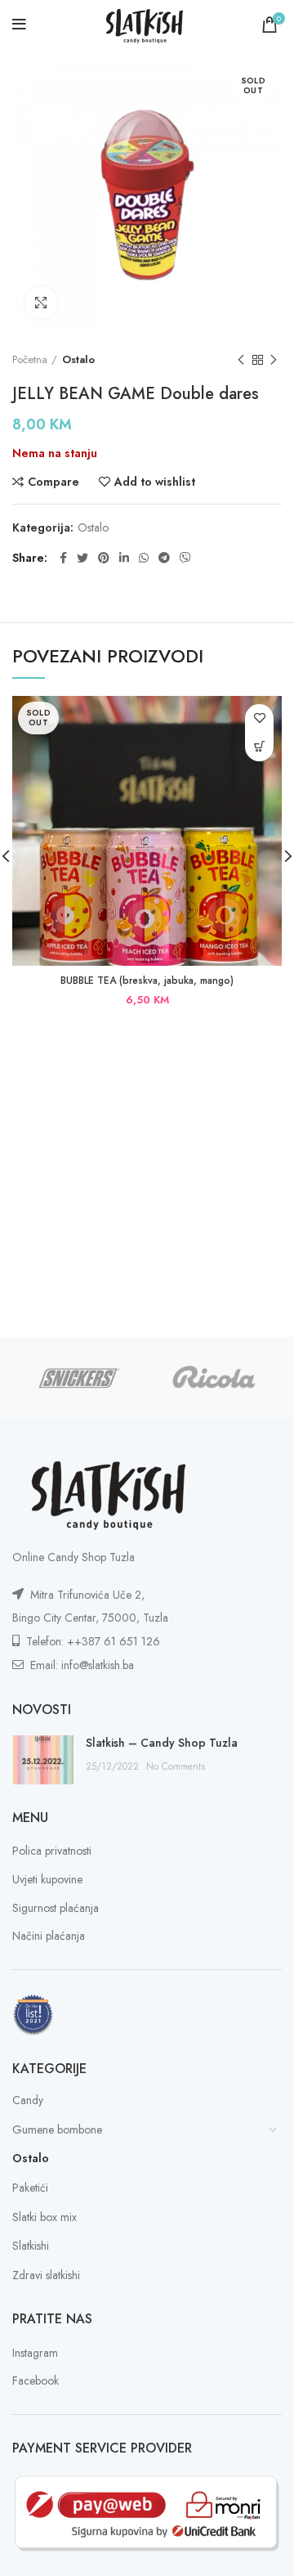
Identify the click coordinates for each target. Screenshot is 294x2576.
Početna (30, 360)
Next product (274, 360)
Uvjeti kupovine (47, 1880)
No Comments (176, 1766)
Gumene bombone (57, 2129)
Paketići (30, 2188)
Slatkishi (31, 2246)
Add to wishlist (155, 482)
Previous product (241, 360)
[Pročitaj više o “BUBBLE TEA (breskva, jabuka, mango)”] (259, 747)
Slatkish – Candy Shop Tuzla (162, 1743)
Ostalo (78, 360)
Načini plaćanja (49, 1936)
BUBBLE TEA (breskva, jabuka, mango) (147, 981)
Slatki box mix (45, 2217)
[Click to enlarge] (41, 303)
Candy (28, 2100)
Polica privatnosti (52, 1851)
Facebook (36, 2381)
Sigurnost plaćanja (56, 1908)
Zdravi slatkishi (46, 2275)
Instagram (35, 2353)
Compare (53, 482)
